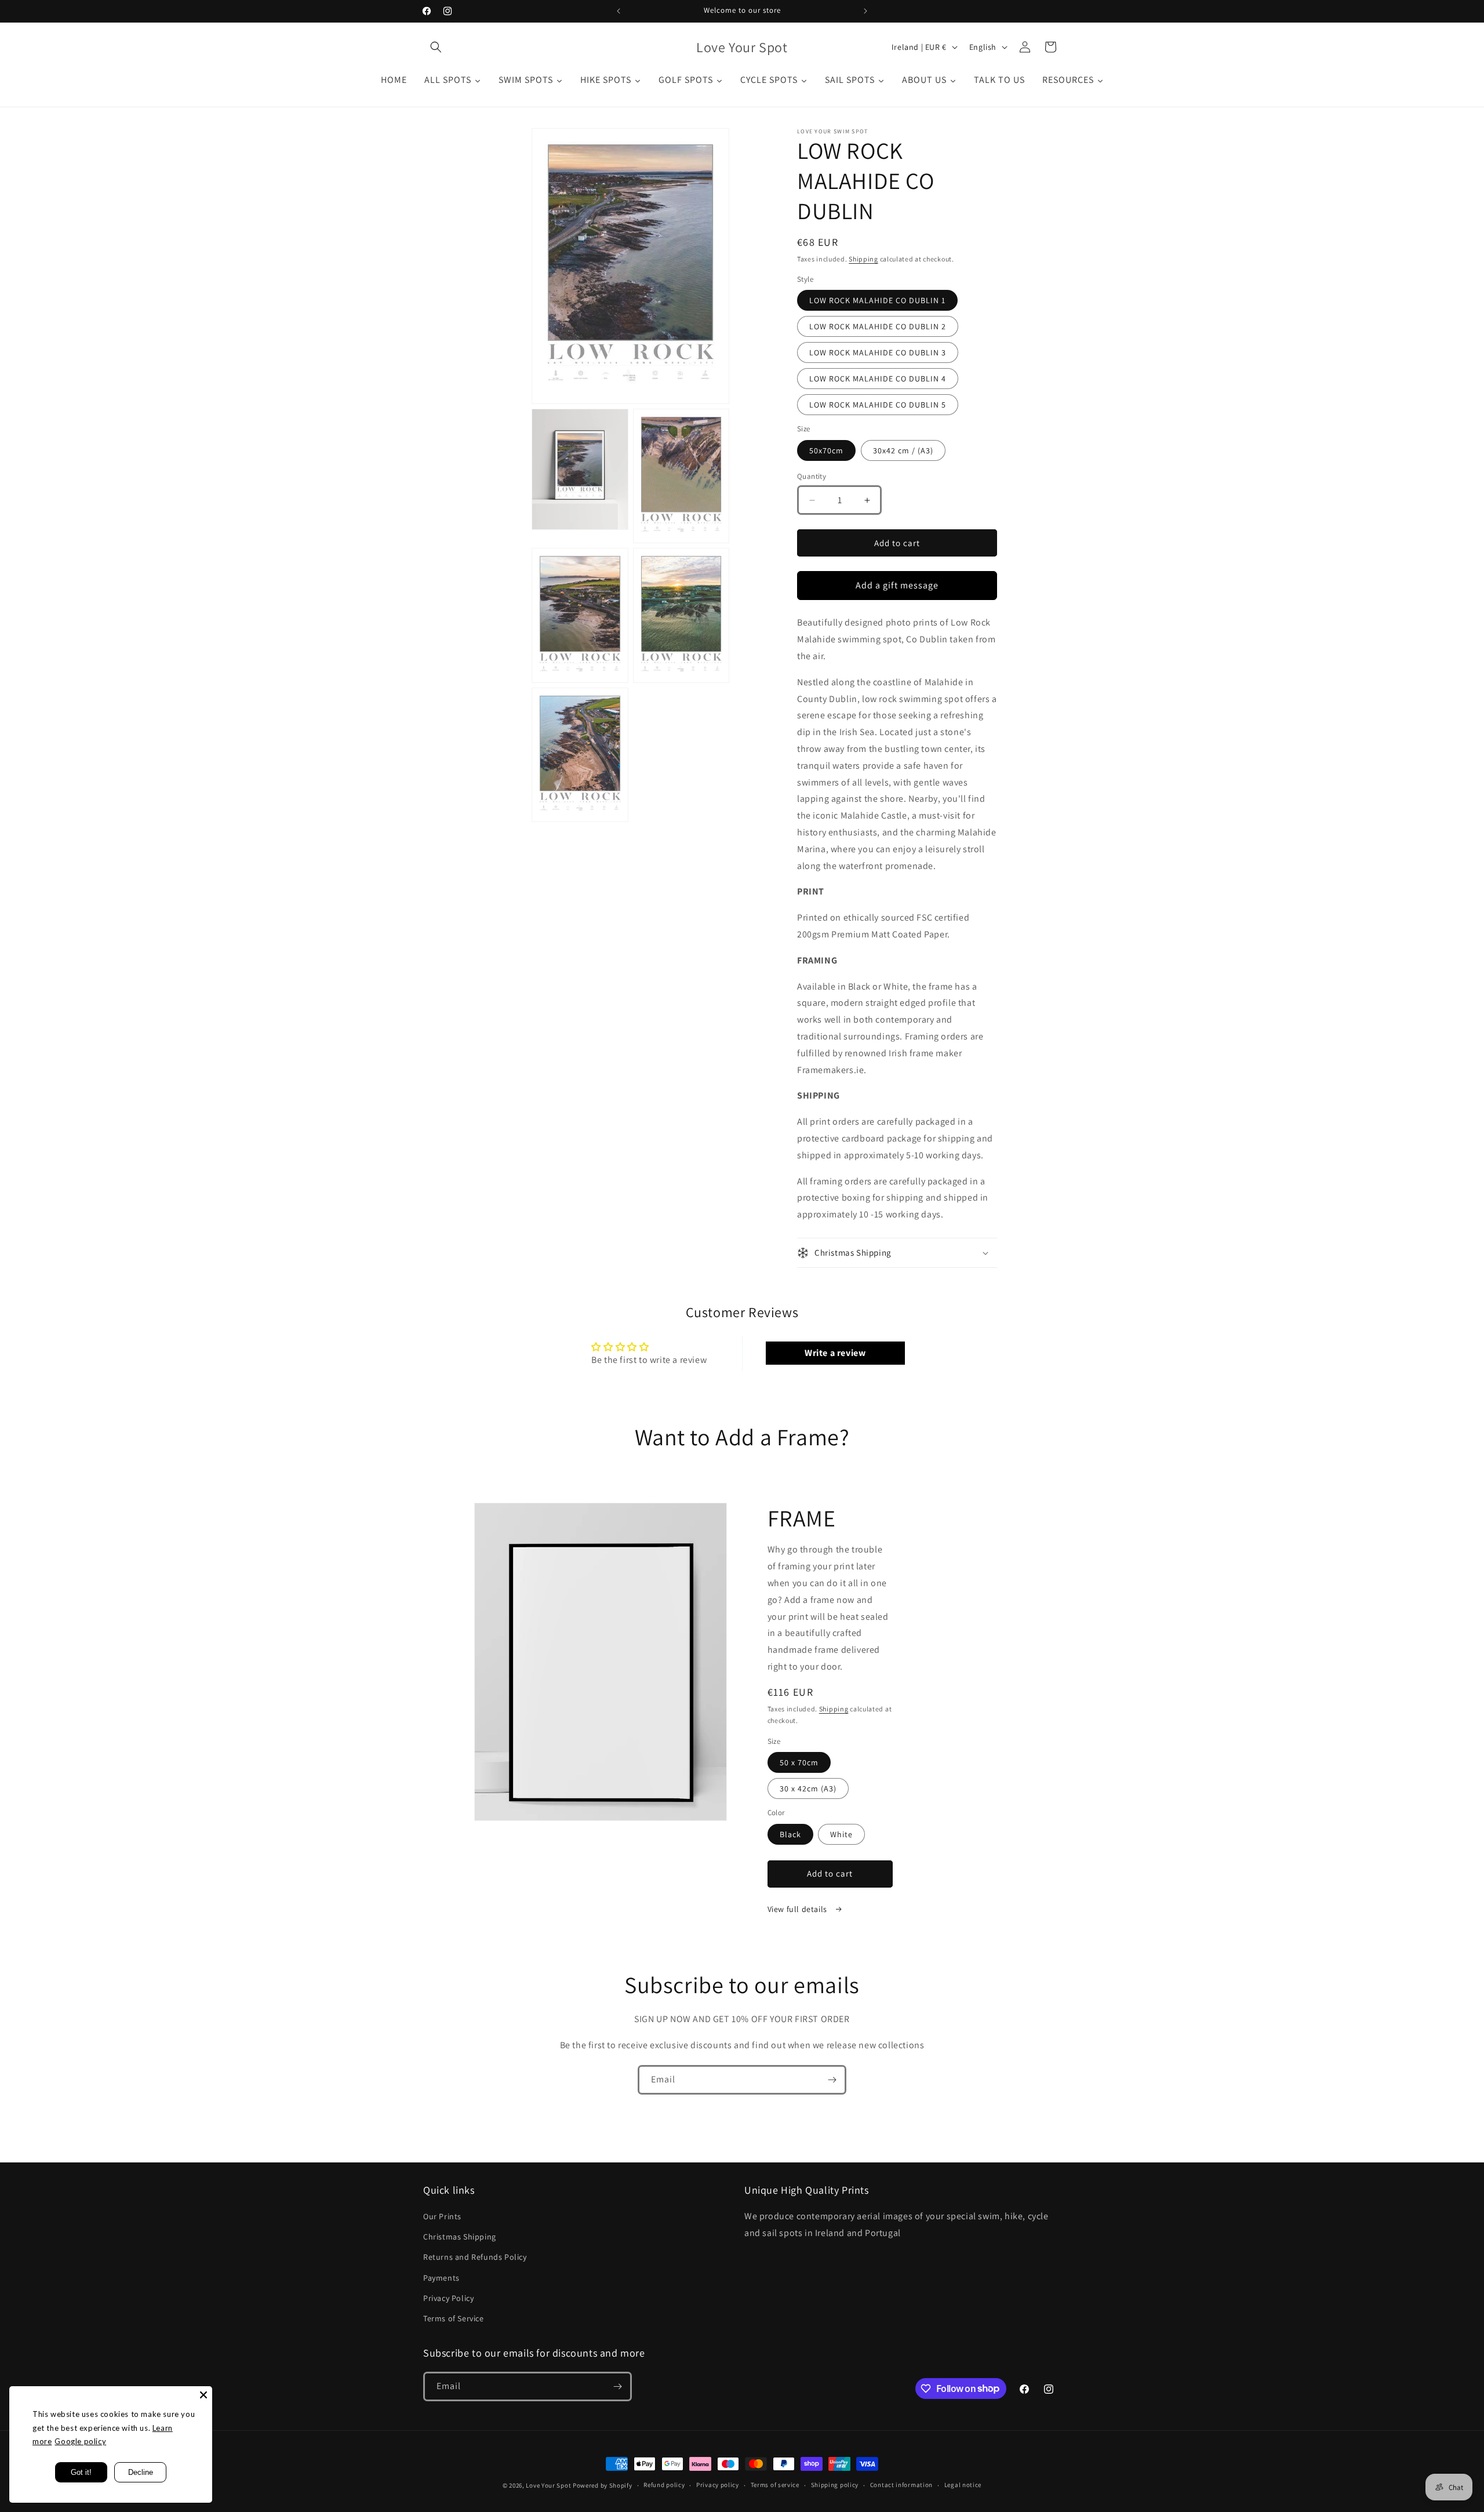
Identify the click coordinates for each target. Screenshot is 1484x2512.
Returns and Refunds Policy (475, 2257)
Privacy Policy (448, 2298)
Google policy (80, 2441)
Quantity (812, 476)
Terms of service (775, 2485)
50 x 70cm (799, 1762)
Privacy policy (718, 2485)
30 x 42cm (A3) (808, 1788)
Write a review (835, 1353)
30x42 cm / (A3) (903, 450)
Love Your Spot (548, 2485)
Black (790, 1834)
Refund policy (664, 2485)
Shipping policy (835, 2485)
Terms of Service (454, 2318)
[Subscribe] (832, 2080)
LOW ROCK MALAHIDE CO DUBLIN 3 (878, 352)
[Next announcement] (865, 11)
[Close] (203, 2395)
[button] (436, 47)
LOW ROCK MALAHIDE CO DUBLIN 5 (878, 405)
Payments (441, 2278)
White (841, 1834)
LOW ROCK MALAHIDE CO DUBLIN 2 (878, 326)
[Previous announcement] (619, 11)
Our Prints (442, 2216)
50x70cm (826, 450)
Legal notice (963, 2485)
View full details (799, 1909)
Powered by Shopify (603, 2485)
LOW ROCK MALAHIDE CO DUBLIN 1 (877, 300)
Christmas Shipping (460, 2237)
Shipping (863, 259)
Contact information (901, 2485)
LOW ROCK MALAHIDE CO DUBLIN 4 (878, 379)
